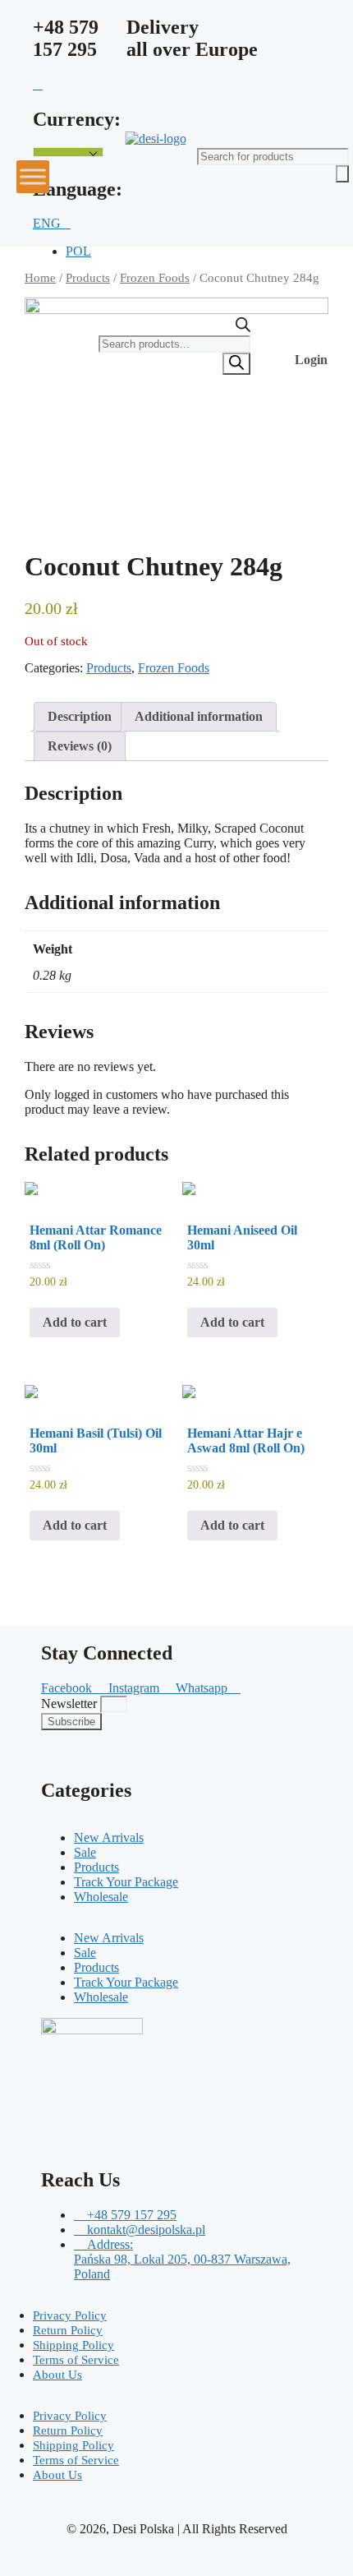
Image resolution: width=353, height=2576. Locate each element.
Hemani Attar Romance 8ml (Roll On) (96, 1237)
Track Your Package (126, 1882)
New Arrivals (109, 1837)
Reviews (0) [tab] (80, 746)
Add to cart (75, 1322)
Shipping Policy (73, 2345)
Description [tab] (80, 716)
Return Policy (68, 2330)
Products (88, 278)
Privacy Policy (70, 2315)
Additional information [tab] (199, 716)
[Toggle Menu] (33, 176)
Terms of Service (76, 2360)
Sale (85, 1852)
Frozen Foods (174, 668)
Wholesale (101, 1897)
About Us (57, 2375)
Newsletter (71, 1703)
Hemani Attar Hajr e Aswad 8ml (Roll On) (246, 1440)
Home (40, 278)
